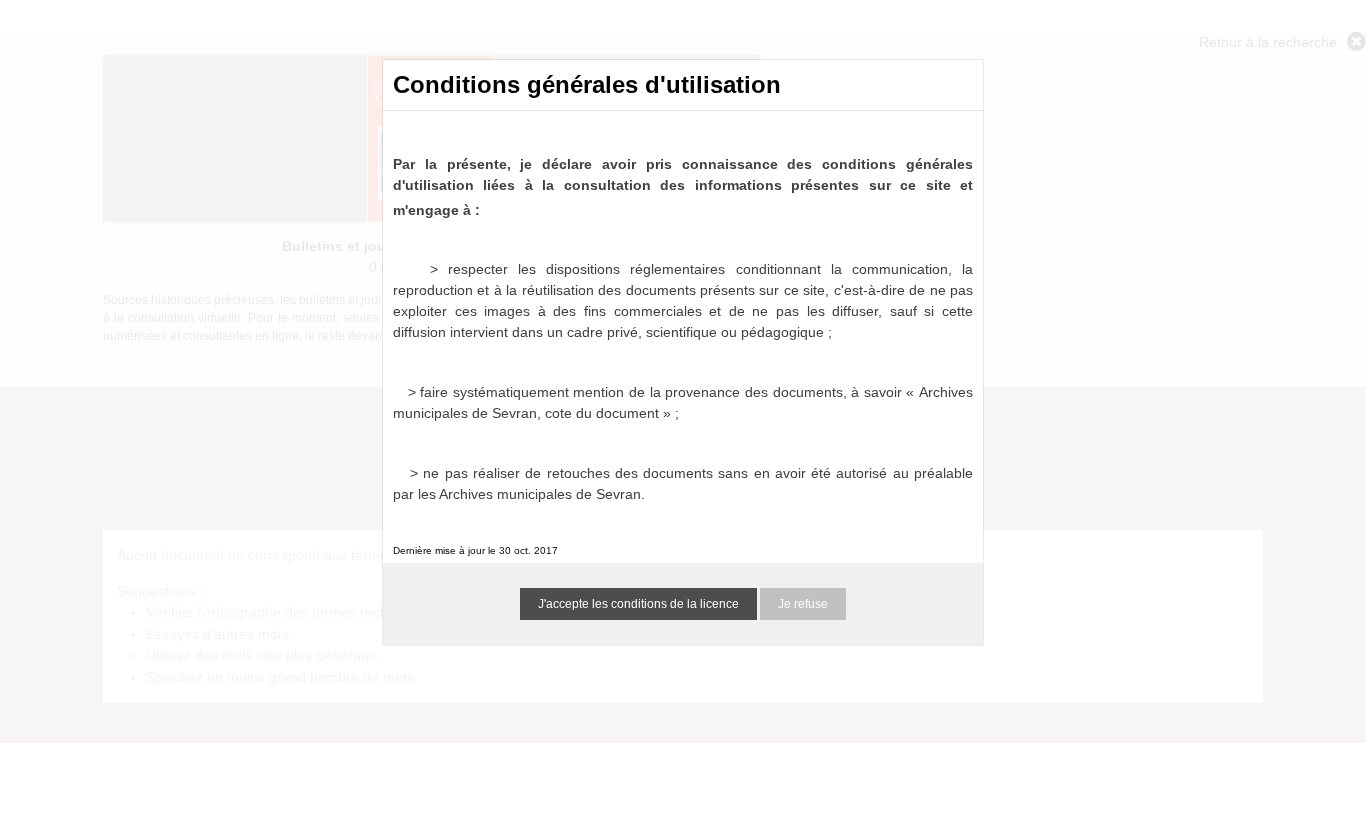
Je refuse (803, 604)
